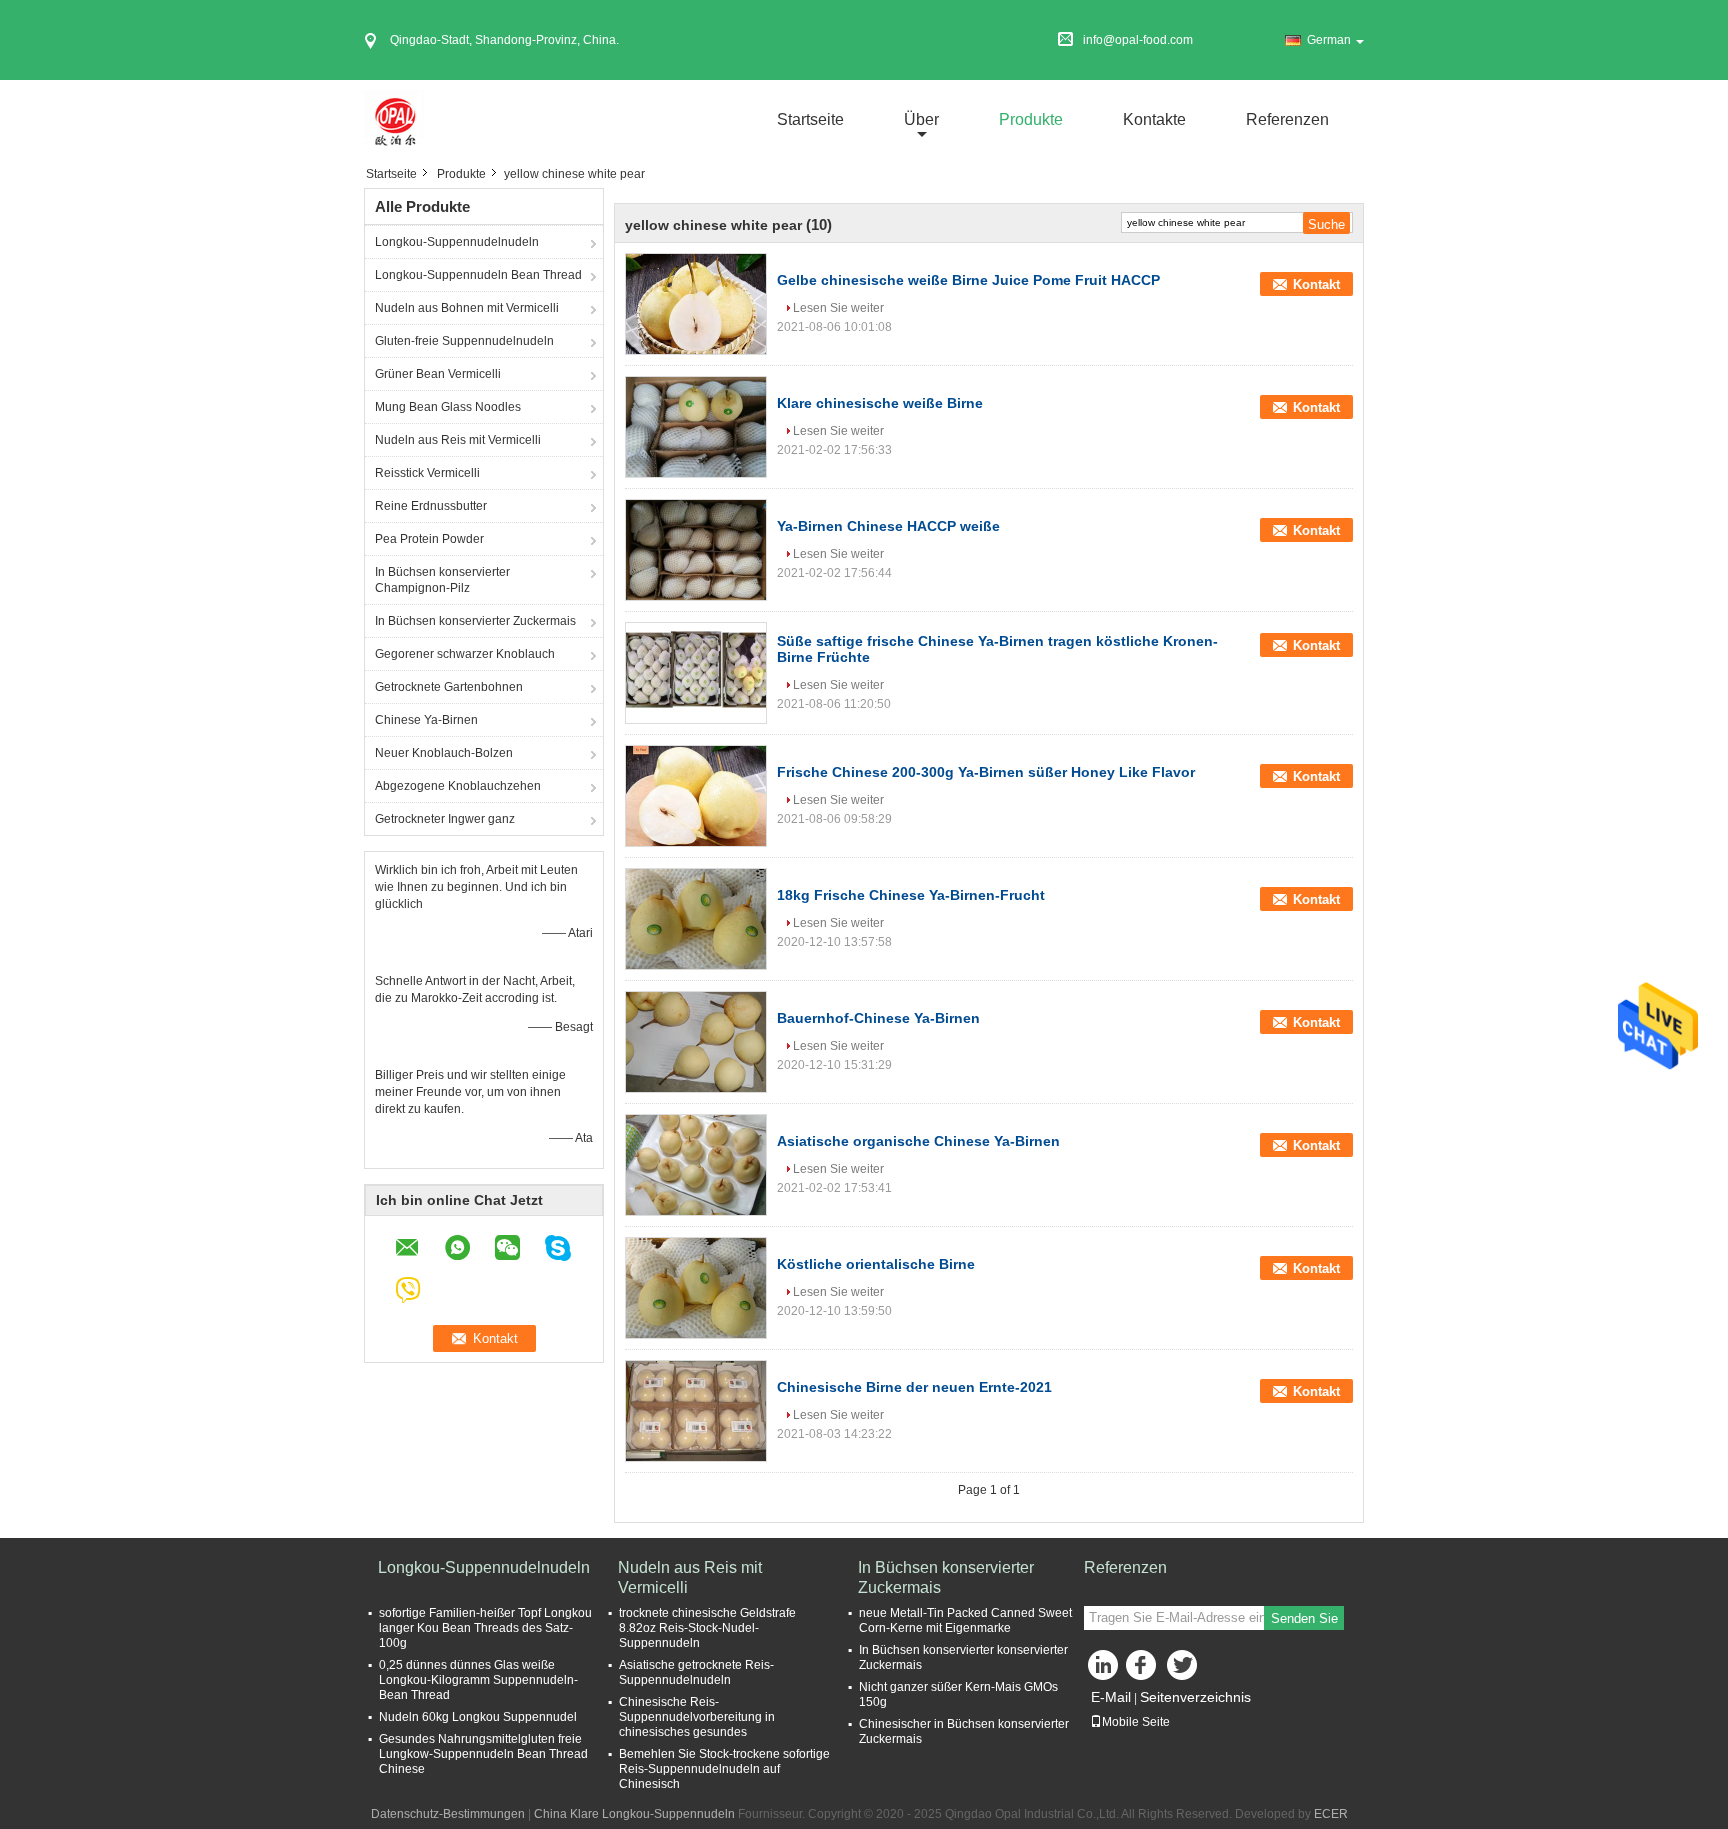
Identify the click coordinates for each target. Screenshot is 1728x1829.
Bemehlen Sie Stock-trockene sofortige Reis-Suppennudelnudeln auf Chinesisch (724, 1769)
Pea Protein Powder (429, 539)
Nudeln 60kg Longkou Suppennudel (478, 1717)
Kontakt (1316, 284)
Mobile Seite (1136, 1722)
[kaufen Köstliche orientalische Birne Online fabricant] (696, 1288)
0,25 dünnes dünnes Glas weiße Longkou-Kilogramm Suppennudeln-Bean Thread (478, 1680)
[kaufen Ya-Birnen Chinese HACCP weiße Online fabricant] (696, 550)
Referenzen (1287, 119)
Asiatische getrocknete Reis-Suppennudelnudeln (696, 1672)
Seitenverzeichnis (1195, 1697)
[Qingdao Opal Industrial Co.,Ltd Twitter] (1184, 1670)
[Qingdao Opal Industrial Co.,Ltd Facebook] (1144, 1670)
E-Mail (1111, 1697)
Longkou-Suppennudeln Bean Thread (478, 275)
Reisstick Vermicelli (427, 473)
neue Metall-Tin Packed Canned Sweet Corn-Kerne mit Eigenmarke (965, 1620)
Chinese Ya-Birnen (426, 720)
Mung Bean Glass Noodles (448, 407)
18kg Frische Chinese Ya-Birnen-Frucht (911, 895)
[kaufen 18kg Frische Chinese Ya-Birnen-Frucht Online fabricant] (696, 919)
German (1329, 40)
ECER (1331, 1814)
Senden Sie (1304, 1618)
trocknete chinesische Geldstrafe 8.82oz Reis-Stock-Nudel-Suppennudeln (707, 1628)
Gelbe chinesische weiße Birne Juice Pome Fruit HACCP (968, 280)
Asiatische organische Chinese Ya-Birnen (918, 1141)
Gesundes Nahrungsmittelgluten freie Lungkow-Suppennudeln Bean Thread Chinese (483, 1754)
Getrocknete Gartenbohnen (449, 687)
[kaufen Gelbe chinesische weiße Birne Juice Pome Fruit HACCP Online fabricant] (696, 304)
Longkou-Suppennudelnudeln (457, 242)
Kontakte (1154, 119)
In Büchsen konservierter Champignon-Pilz (442, 580)
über (921, 119)
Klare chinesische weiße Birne (880, 403)
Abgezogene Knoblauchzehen (458, 786)
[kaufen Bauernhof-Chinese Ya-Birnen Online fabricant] (696, 1042)
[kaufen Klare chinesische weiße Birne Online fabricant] (696, 427)
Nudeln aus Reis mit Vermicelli (458, 440)
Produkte (1031, 119)
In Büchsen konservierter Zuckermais (475, 621)
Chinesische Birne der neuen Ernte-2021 (914, 1387)
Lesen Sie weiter (838, 308)
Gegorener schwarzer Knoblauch (465, 654)
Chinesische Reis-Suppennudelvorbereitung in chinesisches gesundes (697, 1717)
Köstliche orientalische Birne (876, 1264)
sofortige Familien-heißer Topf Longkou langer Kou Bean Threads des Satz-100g (485, 1628)
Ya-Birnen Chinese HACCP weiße (888, 526)
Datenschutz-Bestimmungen (448, 1814)
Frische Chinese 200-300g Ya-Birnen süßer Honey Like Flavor (986, 772)
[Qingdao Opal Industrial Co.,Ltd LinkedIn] (1104, 1670)
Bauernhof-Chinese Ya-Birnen (878, 1018)
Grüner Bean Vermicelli (438, 374)
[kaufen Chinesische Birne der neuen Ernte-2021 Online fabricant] (696, 1411)
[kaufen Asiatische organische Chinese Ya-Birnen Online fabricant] (696, 1165)
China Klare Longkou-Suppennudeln (634, 1814)
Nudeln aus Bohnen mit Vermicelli (467, 308)
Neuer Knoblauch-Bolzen (444, 753)
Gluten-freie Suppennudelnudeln (464, 341)
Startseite (810, 119)
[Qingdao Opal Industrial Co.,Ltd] (394, 119)
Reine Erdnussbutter (431, 506)
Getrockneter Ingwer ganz (445, 819)
